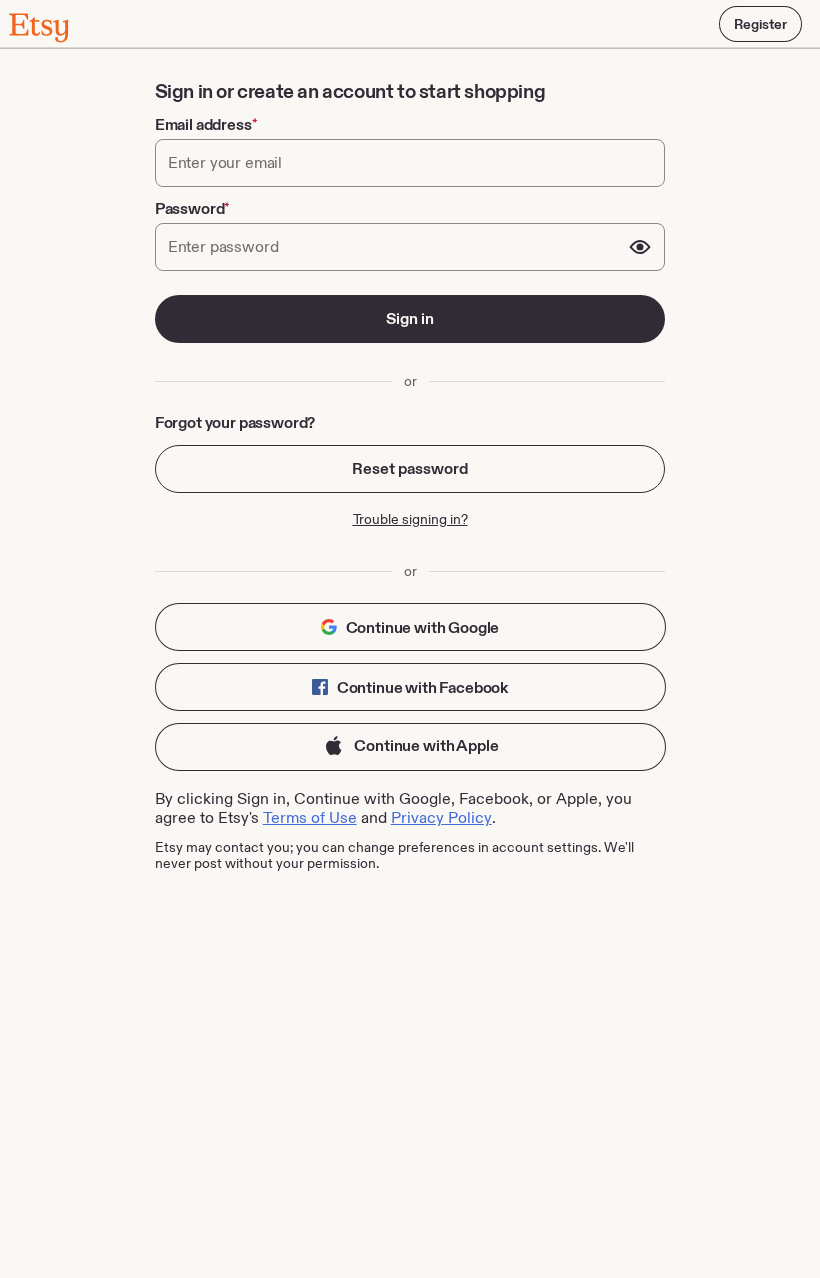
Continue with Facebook (421, 687)
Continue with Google (421, 627)
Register (760, 24)
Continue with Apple (425, 745)
